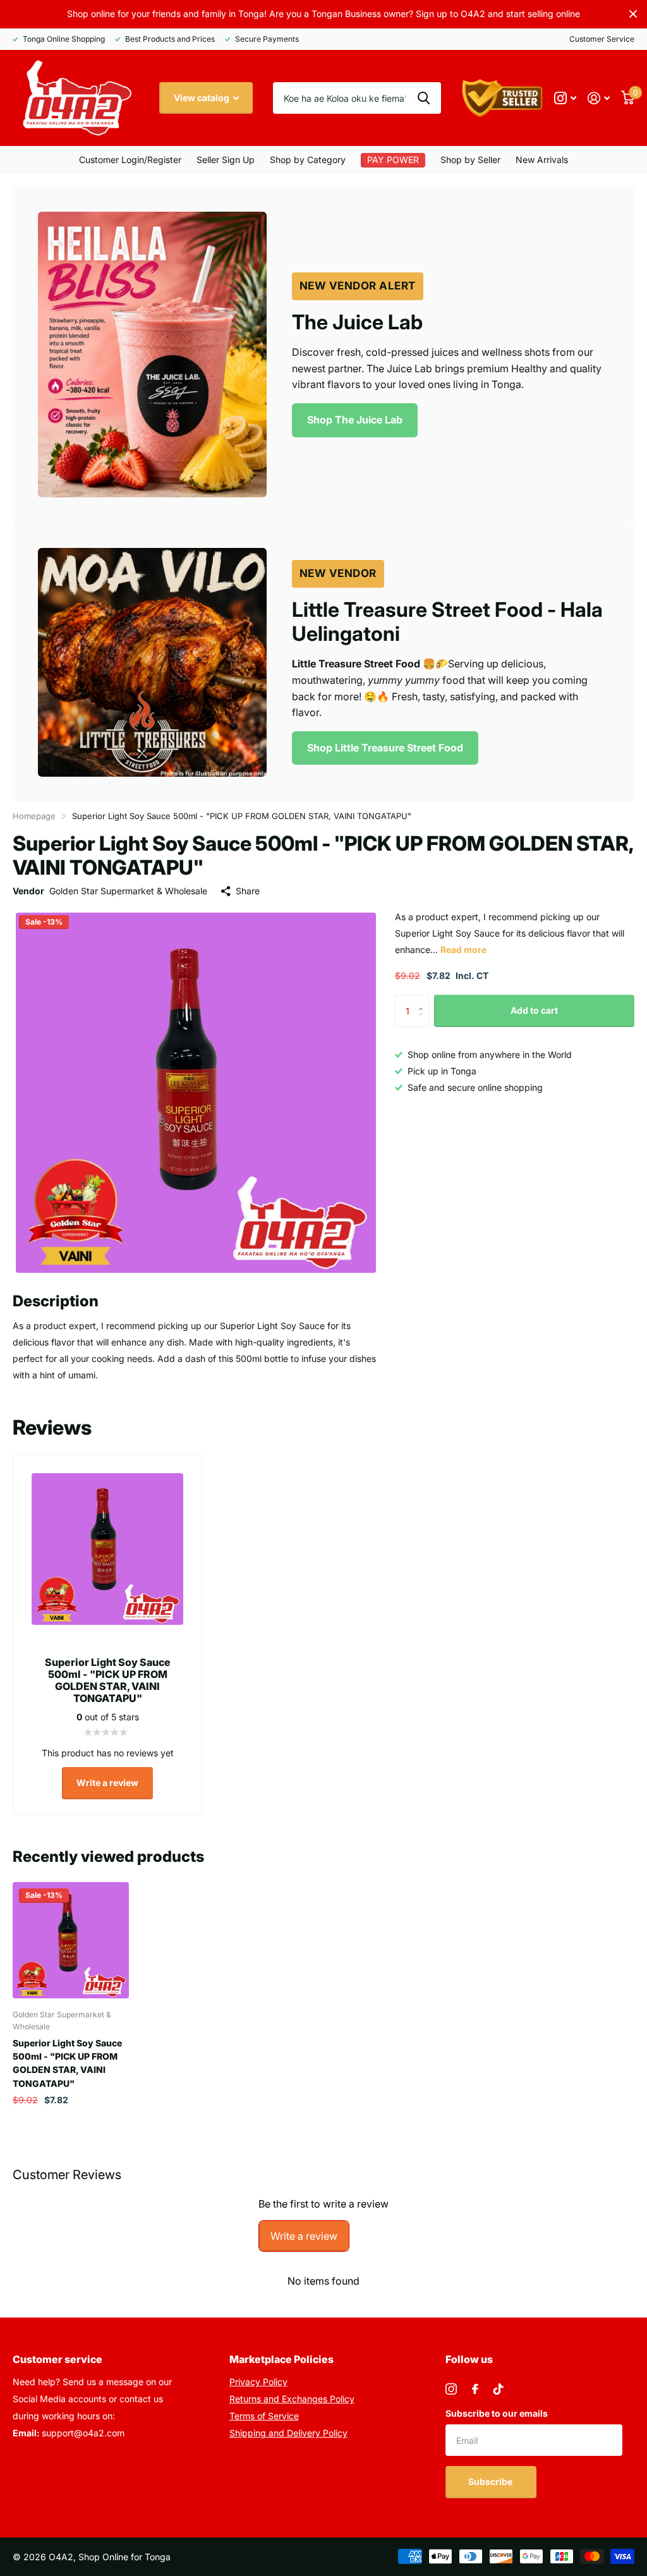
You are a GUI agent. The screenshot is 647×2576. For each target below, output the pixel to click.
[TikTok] (499, 2389)
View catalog (203, 98)
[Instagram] (451, 2389)
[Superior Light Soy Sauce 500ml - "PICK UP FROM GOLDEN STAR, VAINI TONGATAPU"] (71, 1940)
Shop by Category (308, 160)
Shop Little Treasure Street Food (385, 748)
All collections (470, 160)
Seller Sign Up (226, 160)
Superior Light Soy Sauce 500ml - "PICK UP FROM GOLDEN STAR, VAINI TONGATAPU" (67, 2063)
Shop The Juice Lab (355, 420)
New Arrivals (542, 160)
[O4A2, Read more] (565, 98)
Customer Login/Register (130, 160)
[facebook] (475, 2389)
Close (633, 14)
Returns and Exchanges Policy (292, 2399)
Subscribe (491, 2482)
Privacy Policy (258, 2382)
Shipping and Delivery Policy (288, 2433)
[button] (424, 999)
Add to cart (534, 1010)
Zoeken (424, 98)
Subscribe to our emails (497, 2413)
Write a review (107, 1783)
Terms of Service (264, 2416)
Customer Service (602, 39)
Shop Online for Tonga (124, 2557)
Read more (463, 950)
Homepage (34, 816)
